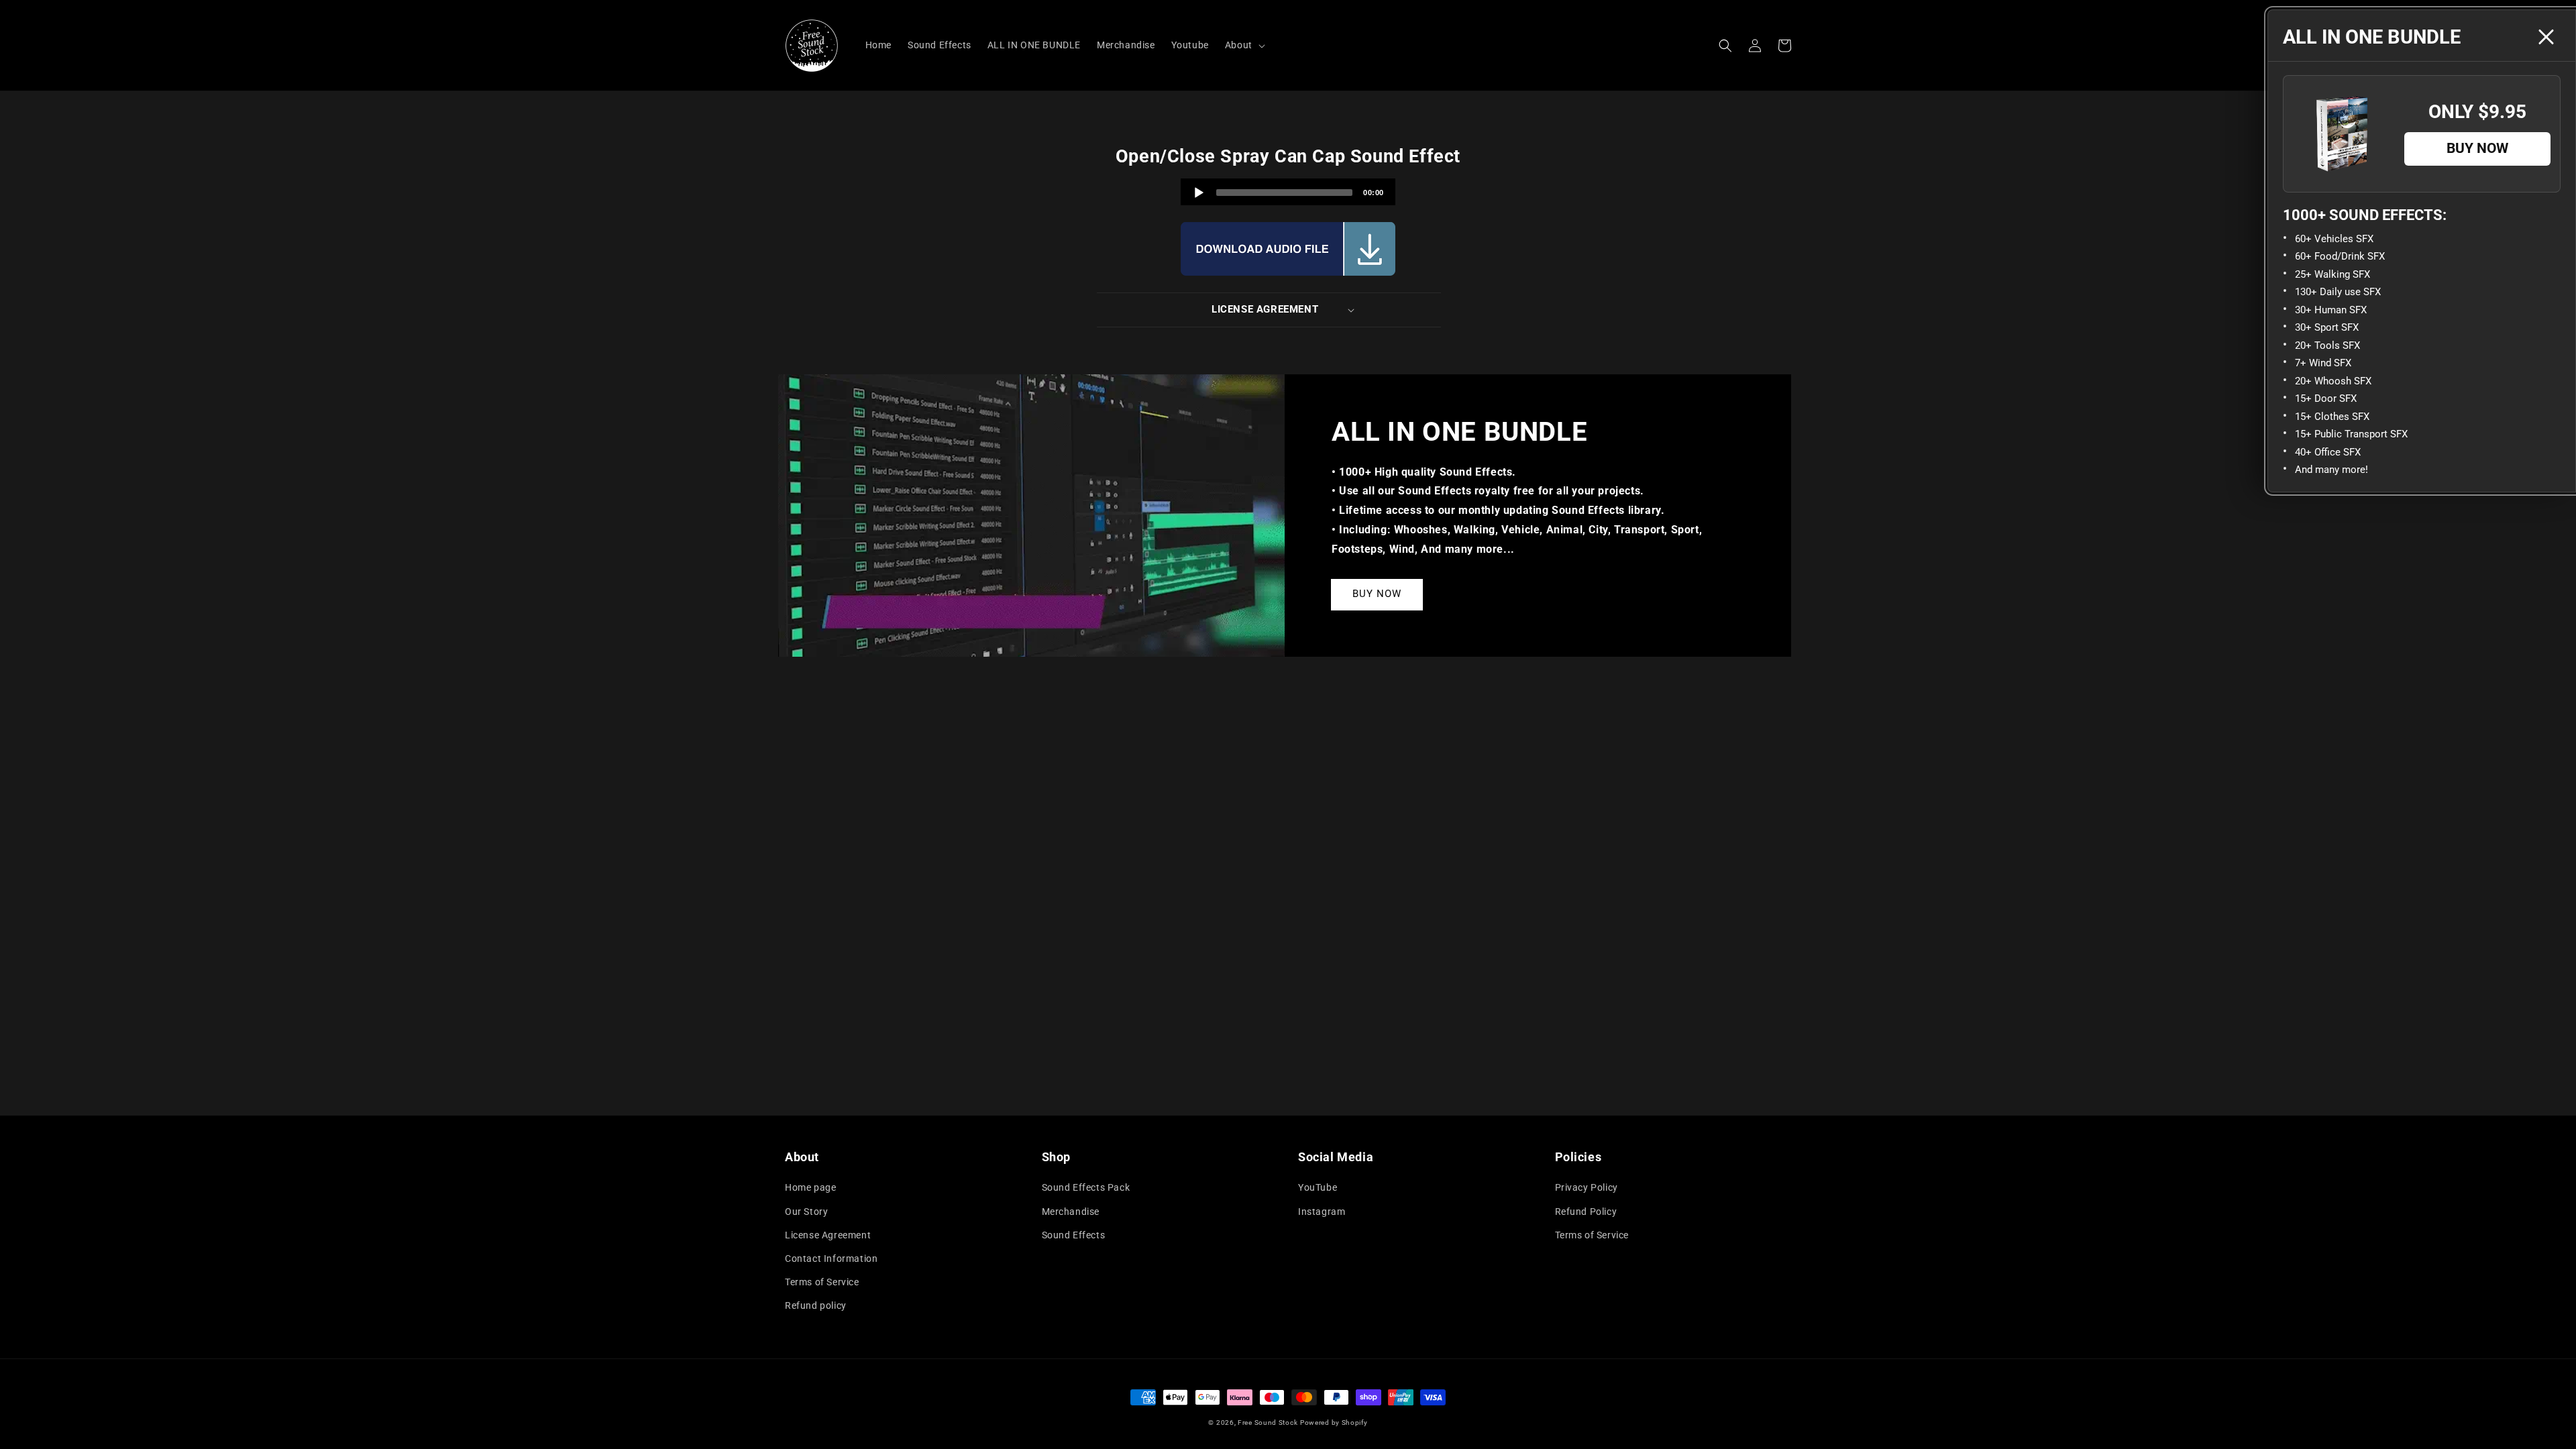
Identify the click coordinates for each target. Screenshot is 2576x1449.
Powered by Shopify (1334, 1423)
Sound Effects (1074, 1235)
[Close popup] (2546, 37)
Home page (810, 1187)
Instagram (1322, 1212)
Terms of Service (822, 1282)
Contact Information (831, 1258)
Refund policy (816, 1305)
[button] (1725, 46)
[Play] (1199, 193)
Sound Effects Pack (1086, 1187)
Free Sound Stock (1268, 1423)
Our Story (806, 1212)
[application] (1288, 192)
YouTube (1318, 1187)
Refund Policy (1586, 1212)
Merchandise (1071, 1212)
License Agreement (828, 1235)
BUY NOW (1377, 594)
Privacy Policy (1587, 1187)
